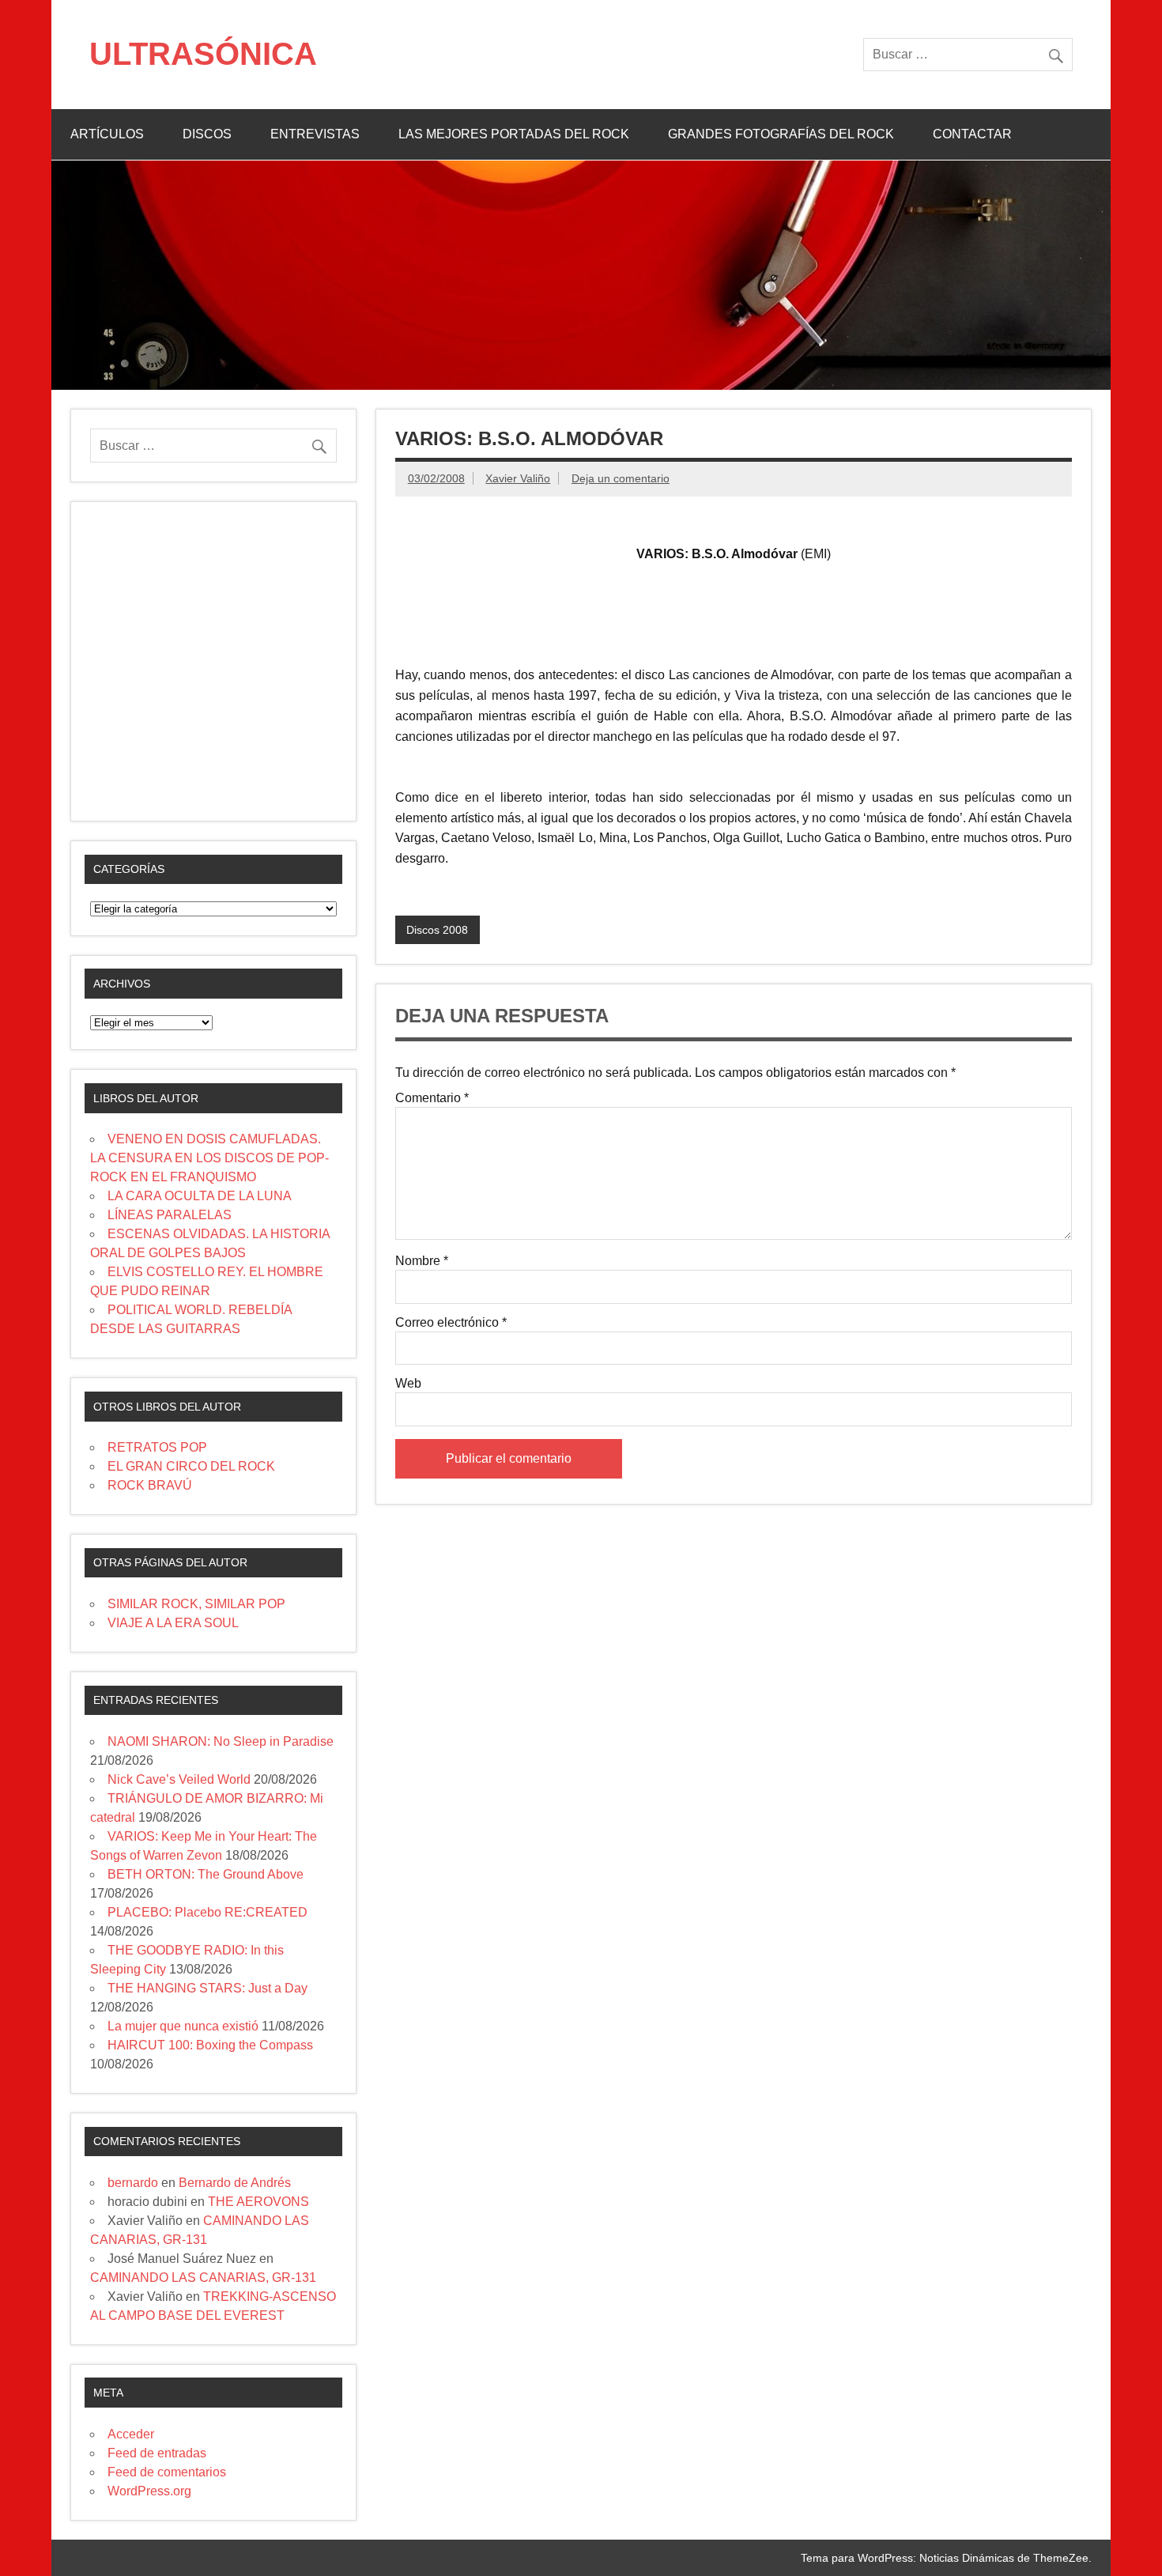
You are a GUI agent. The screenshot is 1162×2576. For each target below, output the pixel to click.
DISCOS (207, 134)
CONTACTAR (972, 134)
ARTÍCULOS (107, 134)
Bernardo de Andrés (235, 2183)
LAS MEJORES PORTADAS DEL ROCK (514, 134)
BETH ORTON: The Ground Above (206, 1874)
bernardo (133, 2183)
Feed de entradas (157, 2453)
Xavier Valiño (518, 478)
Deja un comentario (621, 478)
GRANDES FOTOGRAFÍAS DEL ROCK (781, 134)
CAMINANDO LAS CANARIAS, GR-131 (203, 2278)
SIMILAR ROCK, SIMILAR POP (196, 1604)
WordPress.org (149, 2491)
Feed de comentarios (167, 2472)
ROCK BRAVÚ (150, 1485)
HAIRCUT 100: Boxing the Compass (210, 2045)
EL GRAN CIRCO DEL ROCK (191, 1466)
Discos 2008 (437, 930)
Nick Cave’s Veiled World (179, 1779)
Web (408, 1384)
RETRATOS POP (157, 1447)
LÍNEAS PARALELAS (170, 1215)
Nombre (422, 1261)
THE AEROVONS (258, 2202)
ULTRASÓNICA (203, 54)
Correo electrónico (451, 1323)
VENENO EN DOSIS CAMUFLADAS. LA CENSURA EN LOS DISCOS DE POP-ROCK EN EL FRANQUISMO (209, 1158)
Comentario (432, 1098)
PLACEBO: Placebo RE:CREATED (207, 1912)
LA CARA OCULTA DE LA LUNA (200, 1196)
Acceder (131, 2434)
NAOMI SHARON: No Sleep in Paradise (221, 1741)
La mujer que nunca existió (183, 2026)
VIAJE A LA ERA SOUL (173, 1623)
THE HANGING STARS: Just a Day (207, 1988)
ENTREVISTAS (315, 134)
